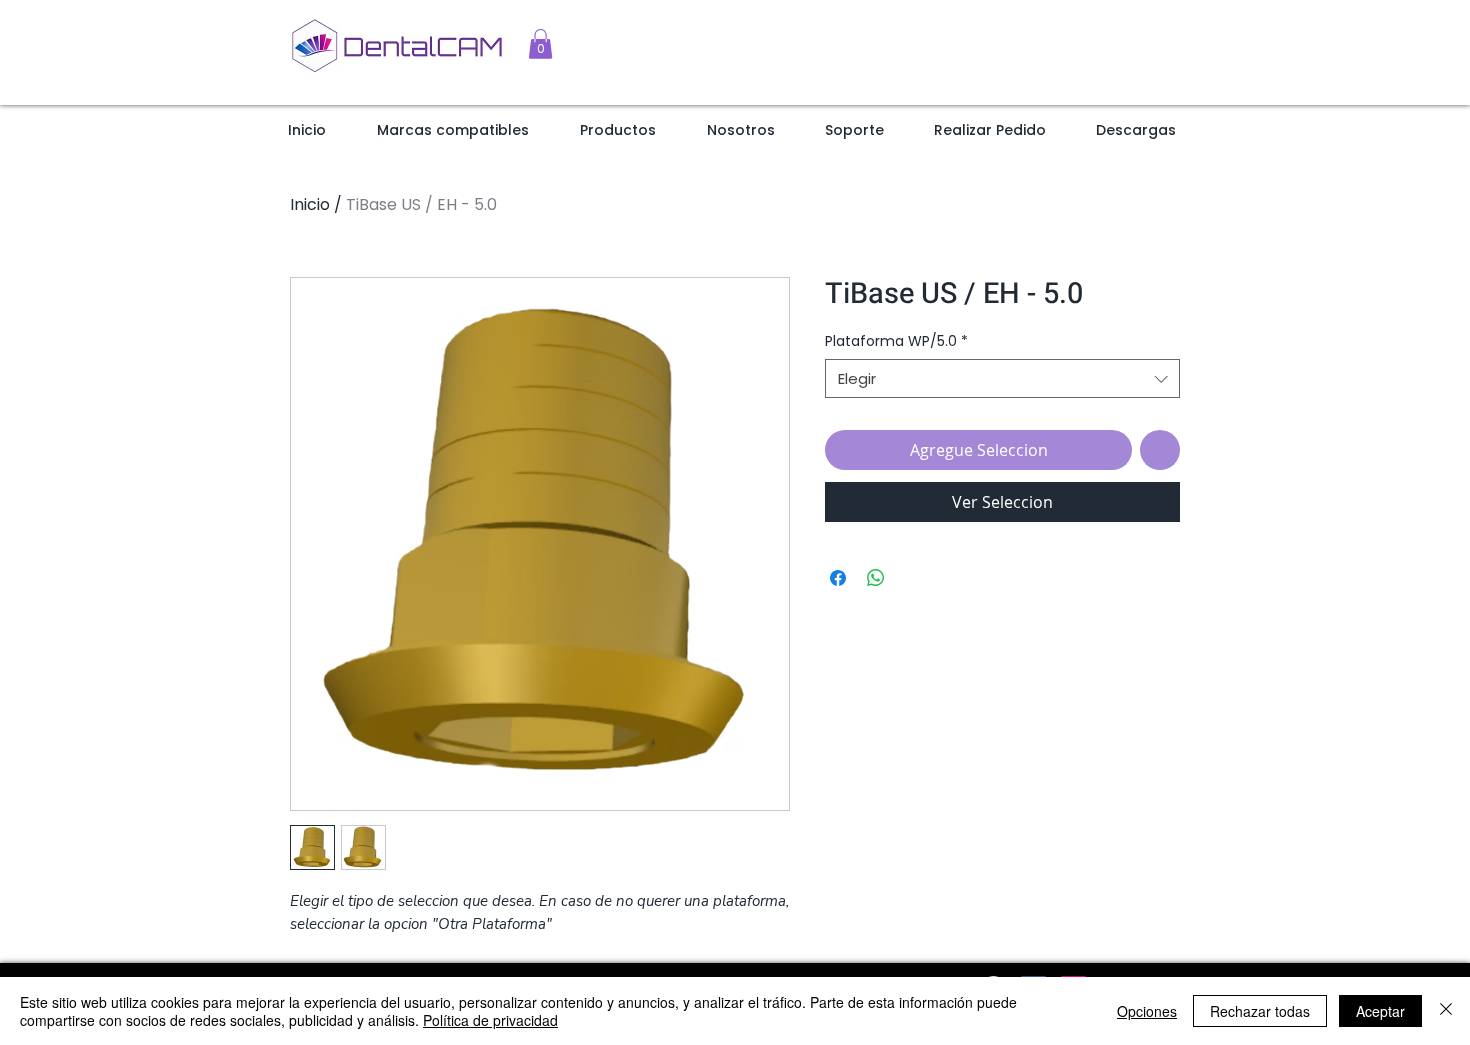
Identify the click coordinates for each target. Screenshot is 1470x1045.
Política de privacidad (490, 1020)
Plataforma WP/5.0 (896, 341)
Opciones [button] (1147, 1011)
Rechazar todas (1260, 1011)
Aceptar (1380, 1011)
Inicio (310, 204)
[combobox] (1002, 378)
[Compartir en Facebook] (838, 578)
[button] (540, 44)
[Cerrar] (1446, 1011)
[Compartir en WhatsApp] (876, 578)
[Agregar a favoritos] (1160, 450)
